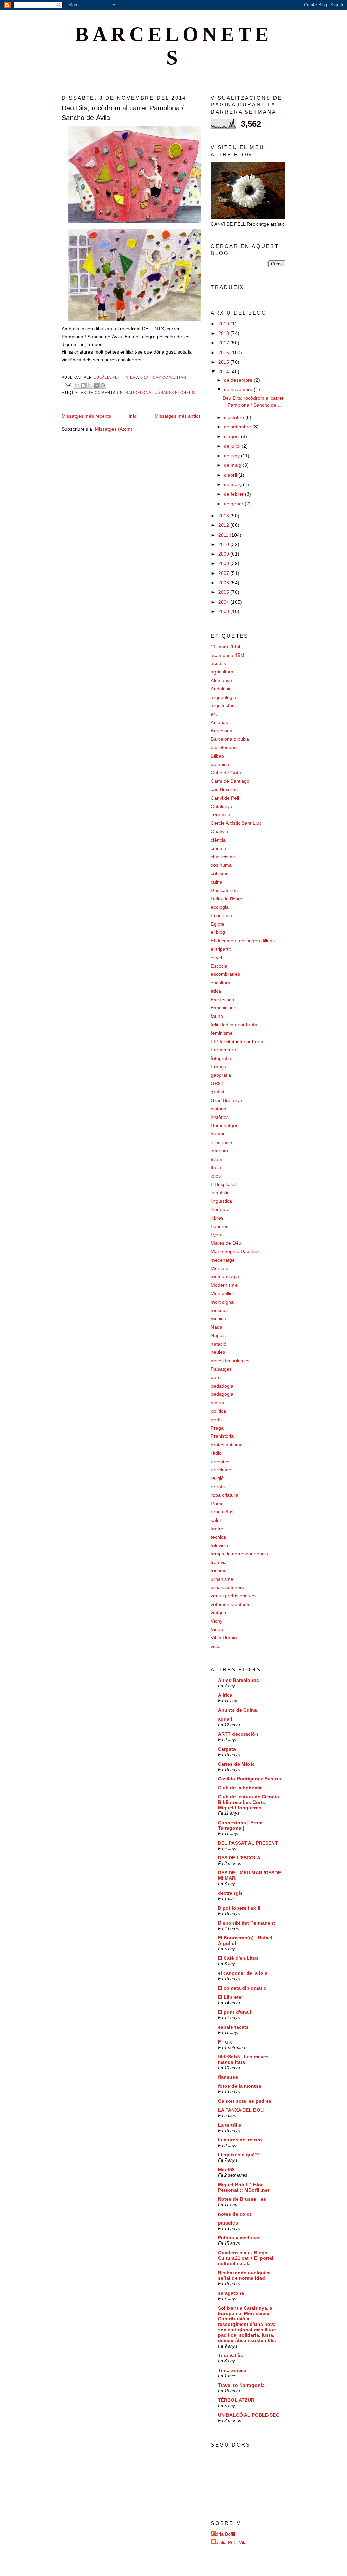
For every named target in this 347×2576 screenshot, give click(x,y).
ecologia (220, 907)
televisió (219, 1545)
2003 (224, 611)
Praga (217, 1428)
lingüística (221, 1201)
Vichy (217, 1621)
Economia (221, 915)
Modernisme (224, 1285)
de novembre (239, 389)
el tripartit (221, 949)
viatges (218, 1613)
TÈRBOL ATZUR (236, 2400)
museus (219, 1310)
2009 (224, 554)
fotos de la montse (240, 2086)
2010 (224, 544)
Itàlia (216, 1167)
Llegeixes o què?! (239, 2155)
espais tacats (233, 2027)
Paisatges (221, 1369)
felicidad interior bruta (234, 1025)
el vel (216, 958)
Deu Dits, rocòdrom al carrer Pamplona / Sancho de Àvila (123, 113)
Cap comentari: (171, 377)
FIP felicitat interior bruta (237, 1042)
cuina (217, 882)
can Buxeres (224, 789)
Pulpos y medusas (239, 2238)
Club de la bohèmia (240, 1788)
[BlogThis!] (83, 385)
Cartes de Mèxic (236, 1764)
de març (233, 484)
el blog (218, 932)
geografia (221, 1075)
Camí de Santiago (230, 781)
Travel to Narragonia (241, 2385)
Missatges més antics (178, 416)
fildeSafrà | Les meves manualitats (243, 2059)
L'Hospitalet (223, 1184)
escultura (221, 983)
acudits (218, 663)
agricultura (222, 672)
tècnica (218, 1537)
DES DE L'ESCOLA (239, 1858)
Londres (220, 1226)
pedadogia (222, 1386)
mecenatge (223, 1260)
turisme (219, 1571)
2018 (224, 333)
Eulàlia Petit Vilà (230, 2542)
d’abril (231, 475)
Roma (217, 1504)
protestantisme (227, 1445)
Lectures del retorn (240, 2140)
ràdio (216, 1453)
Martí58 (226, 2170)
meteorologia (225, 1276)
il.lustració (221, 1142)
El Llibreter (230, 1997)
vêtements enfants (231, 1604)
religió (217, 1478)
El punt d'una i (235, 2012)
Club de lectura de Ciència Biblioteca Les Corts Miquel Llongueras (248, 1802)
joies (216, 1176)
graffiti (217, 1092)
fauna (217, 1016)
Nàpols (218, 1335)
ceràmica (221, 814)
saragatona (231, 2293)
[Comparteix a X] (90, 385)
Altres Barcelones (238, 1680)
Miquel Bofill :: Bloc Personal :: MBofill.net (244, 2187)
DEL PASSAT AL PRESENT (248, 1843)
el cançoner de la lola (243, 1973)
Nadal (217, 1327)
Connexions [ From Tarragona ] (240, 1825)
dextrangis (230, 1893)
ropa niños (222, 1512)
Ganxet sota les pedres (245, 2101)
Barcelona (139, 393)
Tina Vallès (230, 2355)
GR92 (217, 1083)
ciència (218, 840)
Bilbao (217, 756)
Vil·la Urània (224, 1638)
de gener (234, 504)
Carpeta (227, 1749)
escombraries (225, 974)
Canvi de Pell (225, 798)
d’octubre (235, 417)
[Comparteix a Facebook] (96, 385)
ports (216, 1420)
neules (218, 1352)
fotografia (221, 1058)
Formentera (223, 1050)
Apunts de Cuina (237, 1710)
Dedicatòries (224, 890)
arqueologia (223, 697)
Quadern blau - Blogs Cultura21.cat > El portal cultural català (246, 2258)
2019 (224, 324)
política (218, 1411)
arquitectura (224, 705)
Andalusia (221, 689)
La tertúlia (230, 2125)
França (218, 1067)
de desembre (239, 380)
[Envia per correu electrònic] (77, 385)
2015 (224, 362)
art (214, 714)
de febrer (234, 494)
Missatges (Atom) (114, 429)
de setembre (238, 427)
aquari (225, 1719)
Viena (217, 1629)
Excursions (222, 1000)
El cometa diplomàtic (242, 1988)
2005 (224, 592)
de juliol (233, 446)
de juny (232, 456)
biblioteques (224, 747)
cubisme (220, 873)
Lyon (216, 1235)
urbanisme (222, 1579)
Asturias (219, 722)
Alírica (225, 1695)
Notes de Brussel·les (242, 2199)
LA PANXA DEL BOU (241, 2110)
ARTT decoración (238, 1734)
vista (216, 1646)
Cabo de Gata (226, 773)
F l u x (225, 2042)
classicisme (223, 857)
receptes (220, 1462)
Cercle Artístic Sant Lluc (236, 823)
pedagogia (222, 1394)
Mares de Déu (226, 1243)
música (218, 1319)
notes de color (235, 2214)
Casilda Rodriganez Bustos (249, 1779)
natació (219, 1344)
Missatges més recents (86, 416)
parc (216, 1377)
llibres (217, 1218)
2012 (224, 525)
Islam (217, 1159)
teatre (217, 1529)
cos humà (221, 865)
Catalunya (222, 806)
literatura (220, 1209)
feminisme (222, 1033)
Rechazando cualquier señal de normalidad (244, 2275)
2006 (224, 583)
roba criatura (224, 1495)
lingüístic (220, 1193)
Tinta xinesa (232, 2370)
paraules (228, 2223)
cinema (219, 848)
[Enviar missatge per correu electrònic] (68, 385)
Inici (133, 416)
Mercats (219, 1268)
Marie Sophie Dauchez (235, 1251)
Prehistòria (222, 1436)
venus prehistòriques (233, 1596)
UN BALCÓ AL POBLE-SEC (249, 2415)
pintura (218, 1403)
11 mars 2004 (226, 647)
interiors (219, 1151)
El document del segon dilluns (243, 941)
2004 (224, 602)
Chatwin (219, 831)
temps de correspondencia (239, 1554)
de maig (233, 465)
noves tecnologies (230, 1361)
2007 (224, 573)
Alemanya (221, 680)
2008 (224, 563)
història (219, 1109)
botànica (220, 764)
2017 (224, 343)
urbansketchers (175, 393)
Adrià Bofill (224, 2534)
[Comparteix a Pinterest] (103, 385)
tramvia (219, 1562)
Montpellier (223, 1293)
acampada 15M (228, 655)
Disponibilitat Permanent (247, 1923)
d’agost (232, 436)
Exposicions (223, 1008)
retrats (218, 1487)
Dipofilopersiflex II (239, 1908)
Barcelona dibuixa (230, 739)
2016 (224, 353)
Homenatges (224, 1125)
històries (220, 1117)
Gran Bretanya (227, 1100)
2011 (224, 535)
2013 (224, 516)
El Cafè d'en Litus (238, 1958)
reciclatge (221, 1470)
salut (216, 1520)
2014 (224, 371)
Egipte (218, 924)
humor (218, 1134)
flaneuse (228, 2077)
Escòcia (219, 966)
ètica (216, 991)
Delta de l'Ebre (227, 899)
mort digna (222, 1302)
